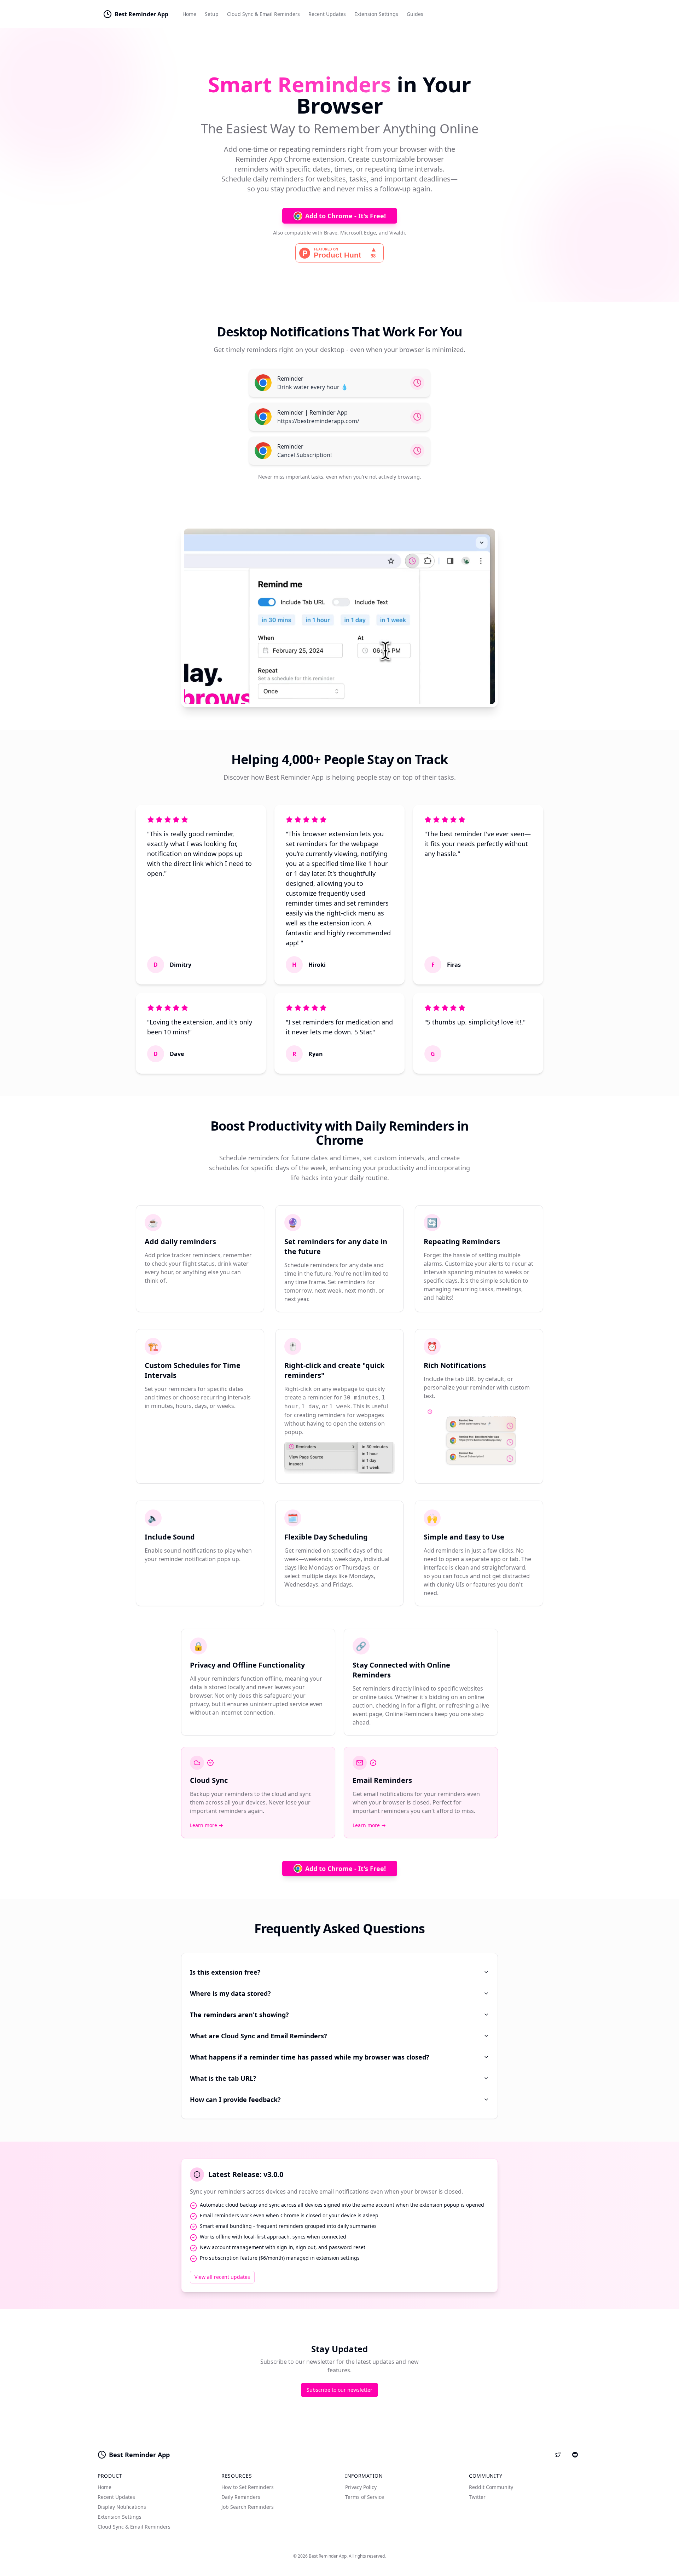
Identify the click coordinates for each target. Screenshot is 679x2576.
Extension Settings (376, 14)
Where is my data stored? (230, 1993)
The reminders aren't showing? (239, 2015)
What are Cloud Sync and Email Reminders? (259, 2036)
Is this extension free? (225, 1972)
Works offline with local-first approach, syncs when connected (273, 2237)
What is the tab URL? (223, 2078)
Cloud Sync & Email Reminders (263, 14)
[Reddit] (575, 2455)
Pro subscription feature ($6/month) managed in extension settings (280, 2258)
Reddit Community (491, 2487)
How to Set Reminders (248, 2487)
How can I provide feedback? (235, 2100)
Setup (212, 14)
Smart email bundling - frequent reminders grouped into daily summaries (288, 2226)
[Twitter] (558, 2455)
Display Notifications (122, 2507)
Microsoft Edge (358, 233)
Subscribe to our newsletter (339, 2390)
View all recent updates (222, 2277)
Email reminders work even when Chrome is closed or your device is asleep (289, 2215)
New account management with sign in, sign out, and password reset (283, 2247)
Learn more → (207, 1825)
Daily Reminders (241, 2497)
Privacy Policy (361, 2487)
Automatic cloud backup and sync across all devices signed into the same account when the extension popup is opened (342, 2205)
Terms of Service (365, 2497)
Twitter (477, 2497)
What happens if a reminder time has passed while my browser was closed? (310, 2057)
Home (189, 14)
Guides (415, 14)
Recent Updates (327, 14)
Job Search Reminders (248, 2507)
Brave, (331, 233)
